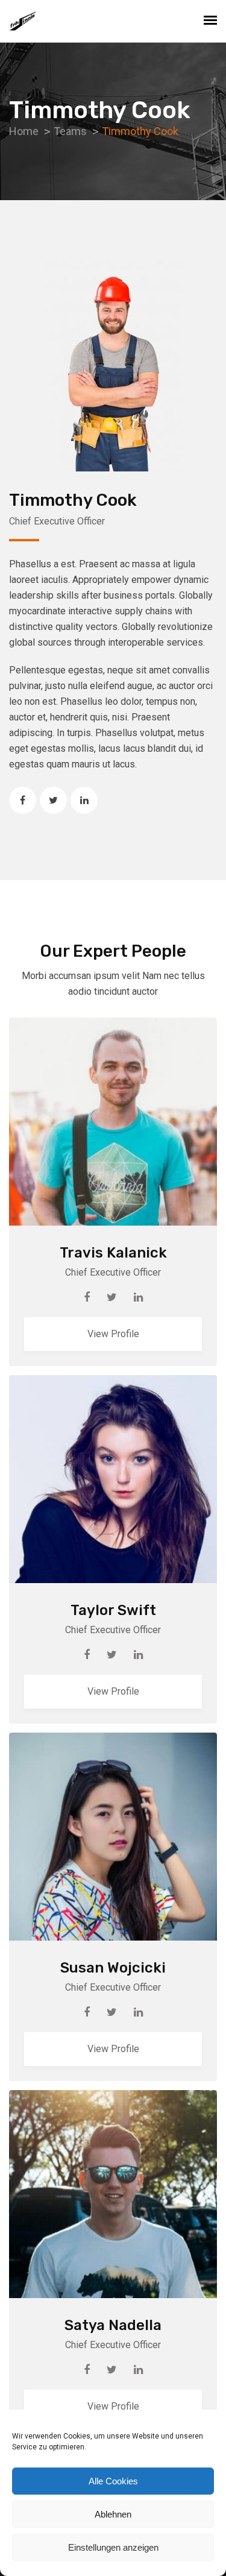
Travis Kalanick (113, 1253)
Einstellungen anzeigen (113, 2547)
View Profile (113, 1334)
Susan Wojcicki (113, 1968)
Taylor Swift (113, 1610)
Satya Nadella (113, 2325)
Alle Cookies (113, 2481)
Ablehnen (113, 2514)
